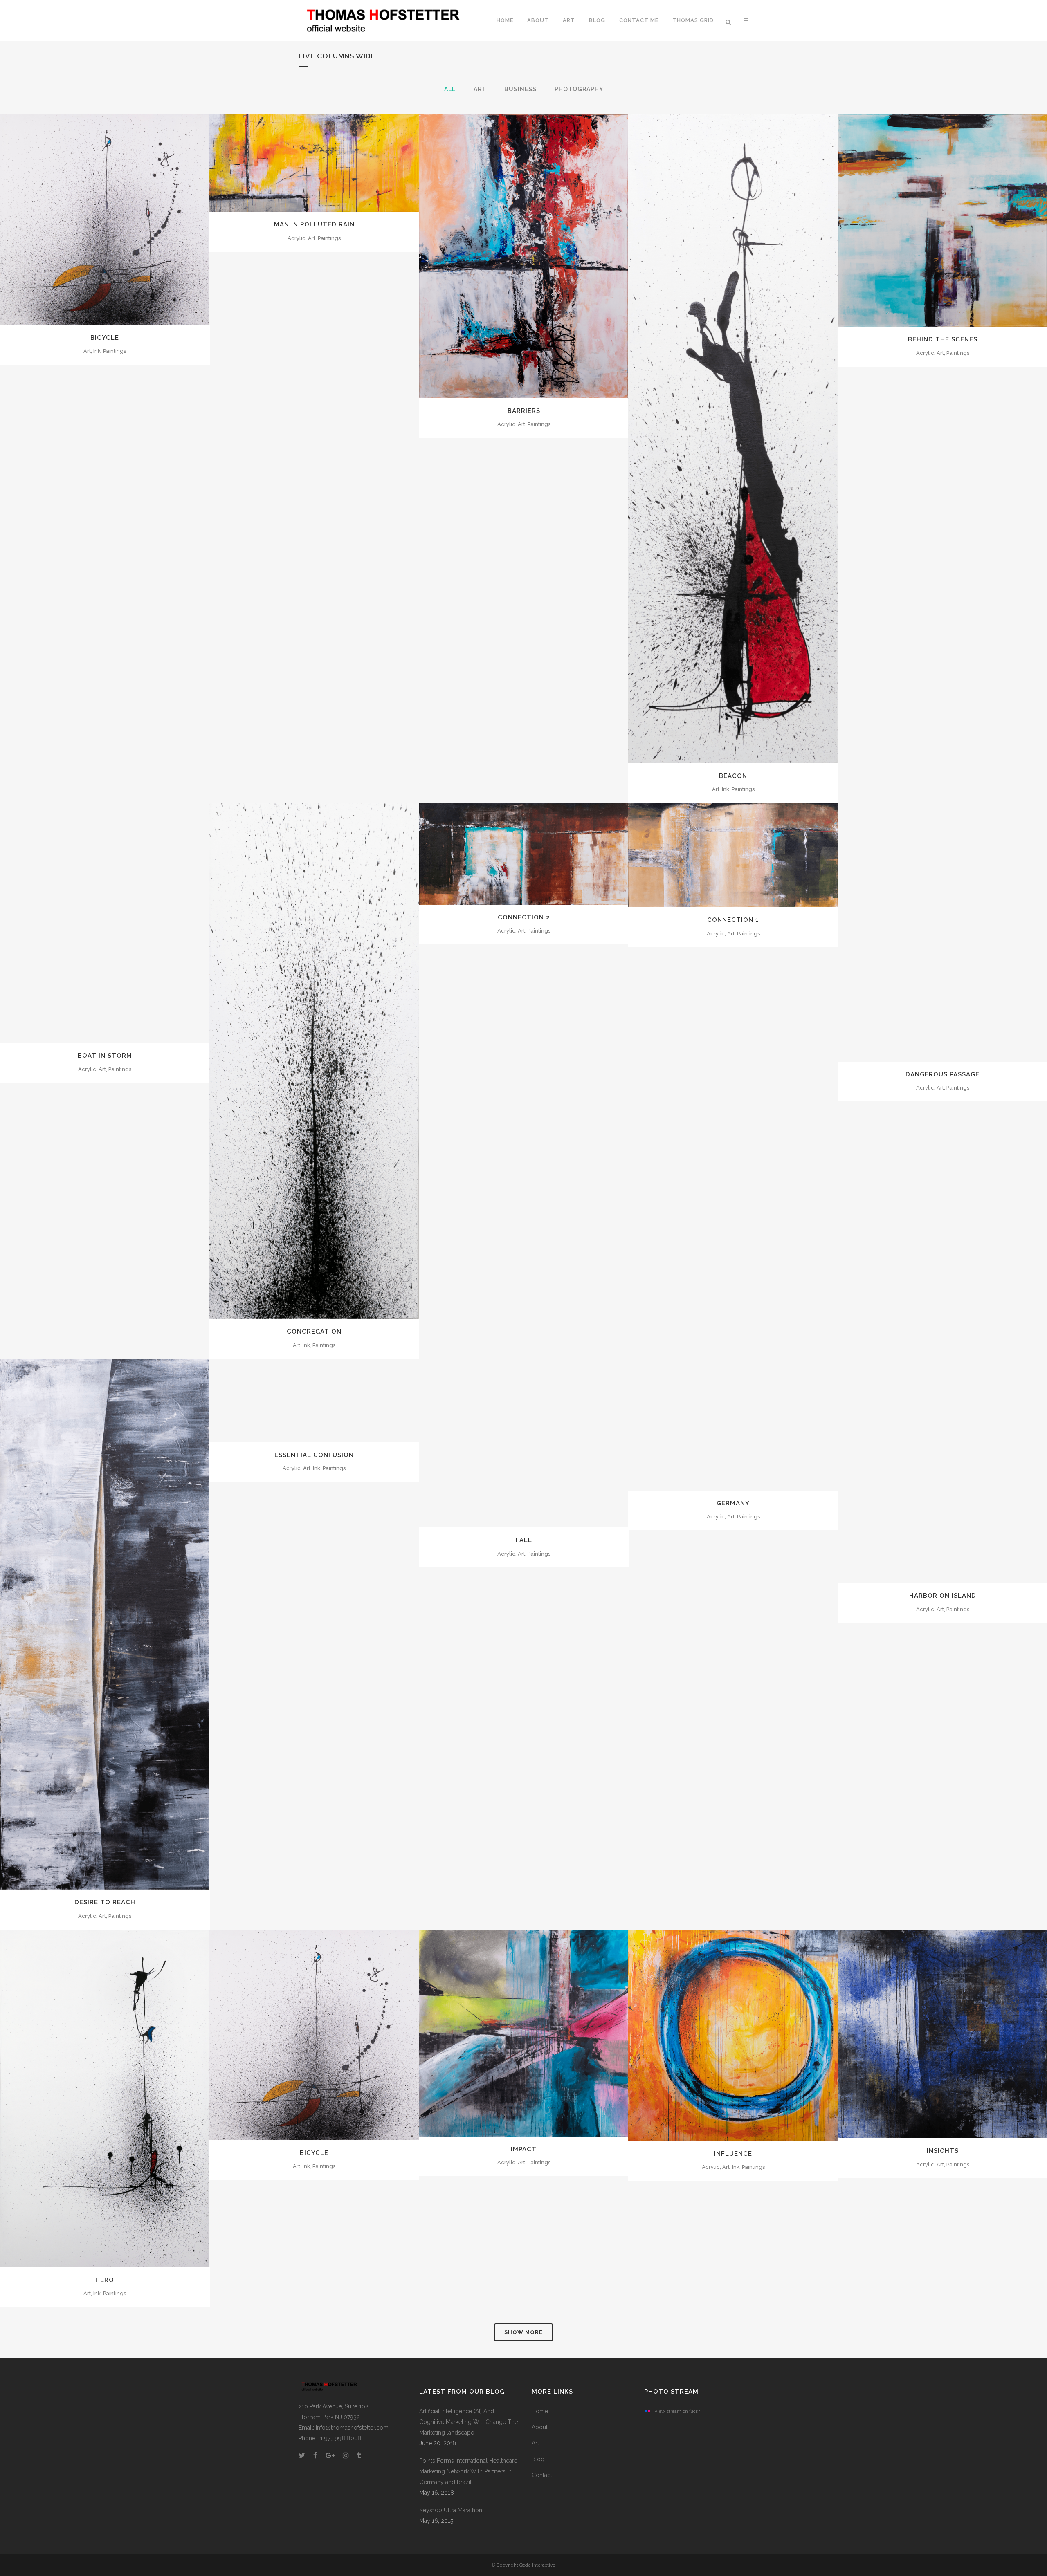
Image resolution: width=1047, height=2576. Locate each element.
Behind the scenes (943, 339)
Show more (523, 2332)
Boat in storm (105, 1056)
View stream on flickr (677, 2411)
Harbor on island (943, 1596)
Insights (943, 2151)
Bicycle (105, 338)
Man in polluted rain (314, 224)
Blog (538, 2459)
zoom (87, 219)
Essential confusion (314, 1455)
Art (535, 2443)
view (123, 219)
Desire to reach (105, 1902)
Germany (733, 1503)
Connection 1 (733, 920)
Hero (105, 2280)
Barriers (524, 411)
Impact (524, 2149)
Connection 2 (524, 917)
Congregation (314, 1332)
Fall (524, 1540)
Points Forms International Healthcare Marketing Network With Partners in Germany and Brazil (468, 2471)
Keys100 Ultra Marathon (451, 2510)
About (540, 2427)
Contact (542, 2475)
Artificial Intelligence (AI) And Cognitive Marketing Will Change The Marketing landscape (468, 2422)
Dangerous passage (943, 1074)
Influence (733, 2154)
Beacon (733, 776)
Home (540, 2411)
